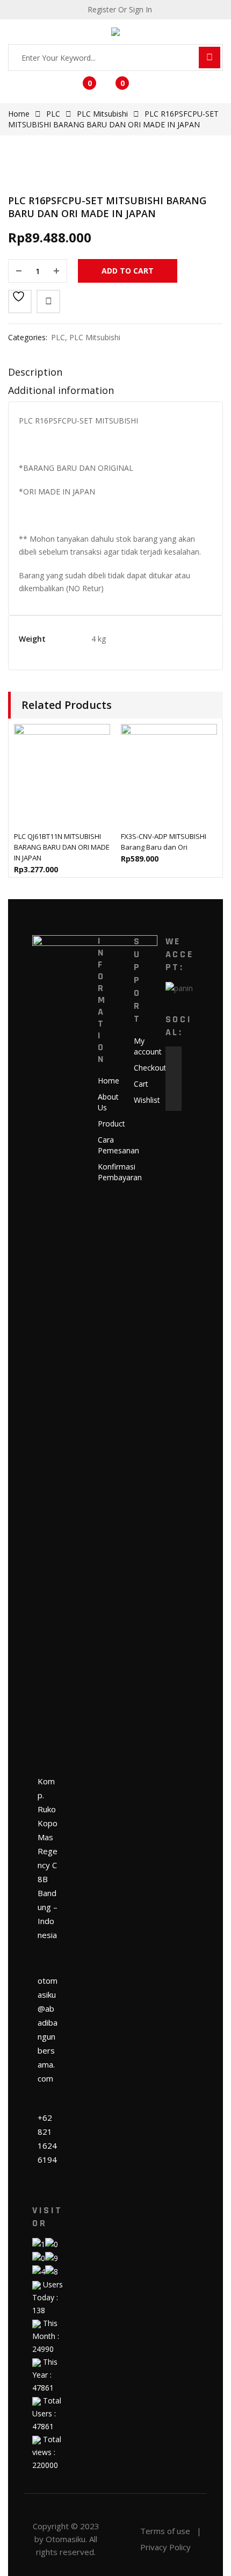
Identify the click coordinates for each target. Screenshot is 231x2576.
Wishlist (147, 1100)
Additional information (61, 390)
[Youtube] (174, 1071)
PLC (53, 114)
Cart (141, 1084)
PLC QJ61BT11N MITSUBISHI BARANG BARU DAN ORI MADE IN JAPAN (62, 847)
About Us (108, 1102)
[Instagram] (174, 1087)
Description (35, 372)
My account (148, 1046)
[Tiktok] (174, 1103)
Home (19, 114)
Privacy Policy (165, 2547)
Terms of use (165, 2531)
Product (111, 1124)
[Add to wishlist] (20, 302)
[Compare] (48, 302)
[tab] (115, 375)
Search (210, 58)
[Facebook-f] (174, 1054)
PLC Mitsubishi (102, 114)
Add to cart (128, 271)
